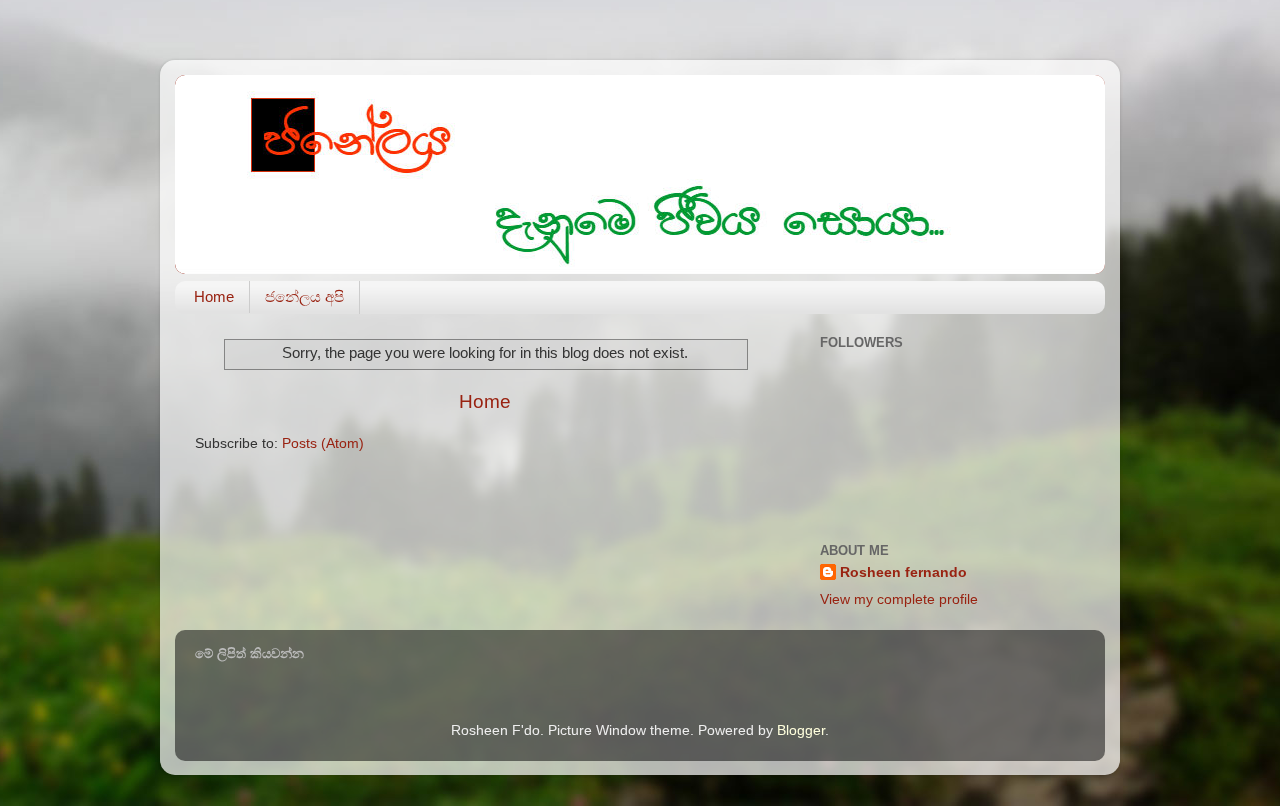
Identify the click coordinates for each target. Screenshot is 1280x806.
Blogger (801, 730)
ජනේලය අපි (304, 296)
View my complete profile (899, 599)
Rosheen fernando (903, 572)
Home (214, 296)
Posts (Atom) (323, 443)
